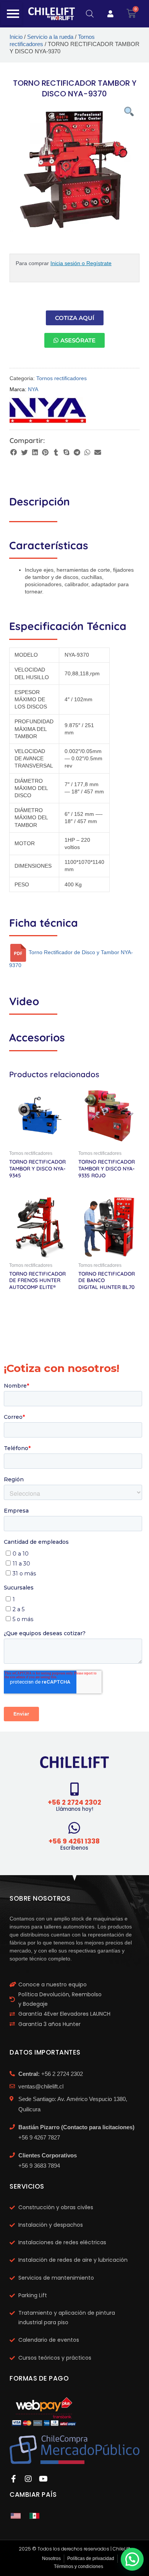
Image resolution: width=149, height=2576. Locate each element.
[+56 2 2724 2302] (75, 1789)
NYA (33, 389)
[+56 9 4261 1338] (74, 1828)
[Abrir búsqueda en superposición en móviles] (90, 14)
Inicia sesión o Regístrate (81, 263)
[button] (14, 452)
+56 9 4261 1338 (74, 1841)
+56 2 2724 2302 (74, 1802)
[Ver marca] (48, 410)
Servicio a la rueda (50, 37)
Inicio (16, 37)
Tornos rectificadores (62, 378)
